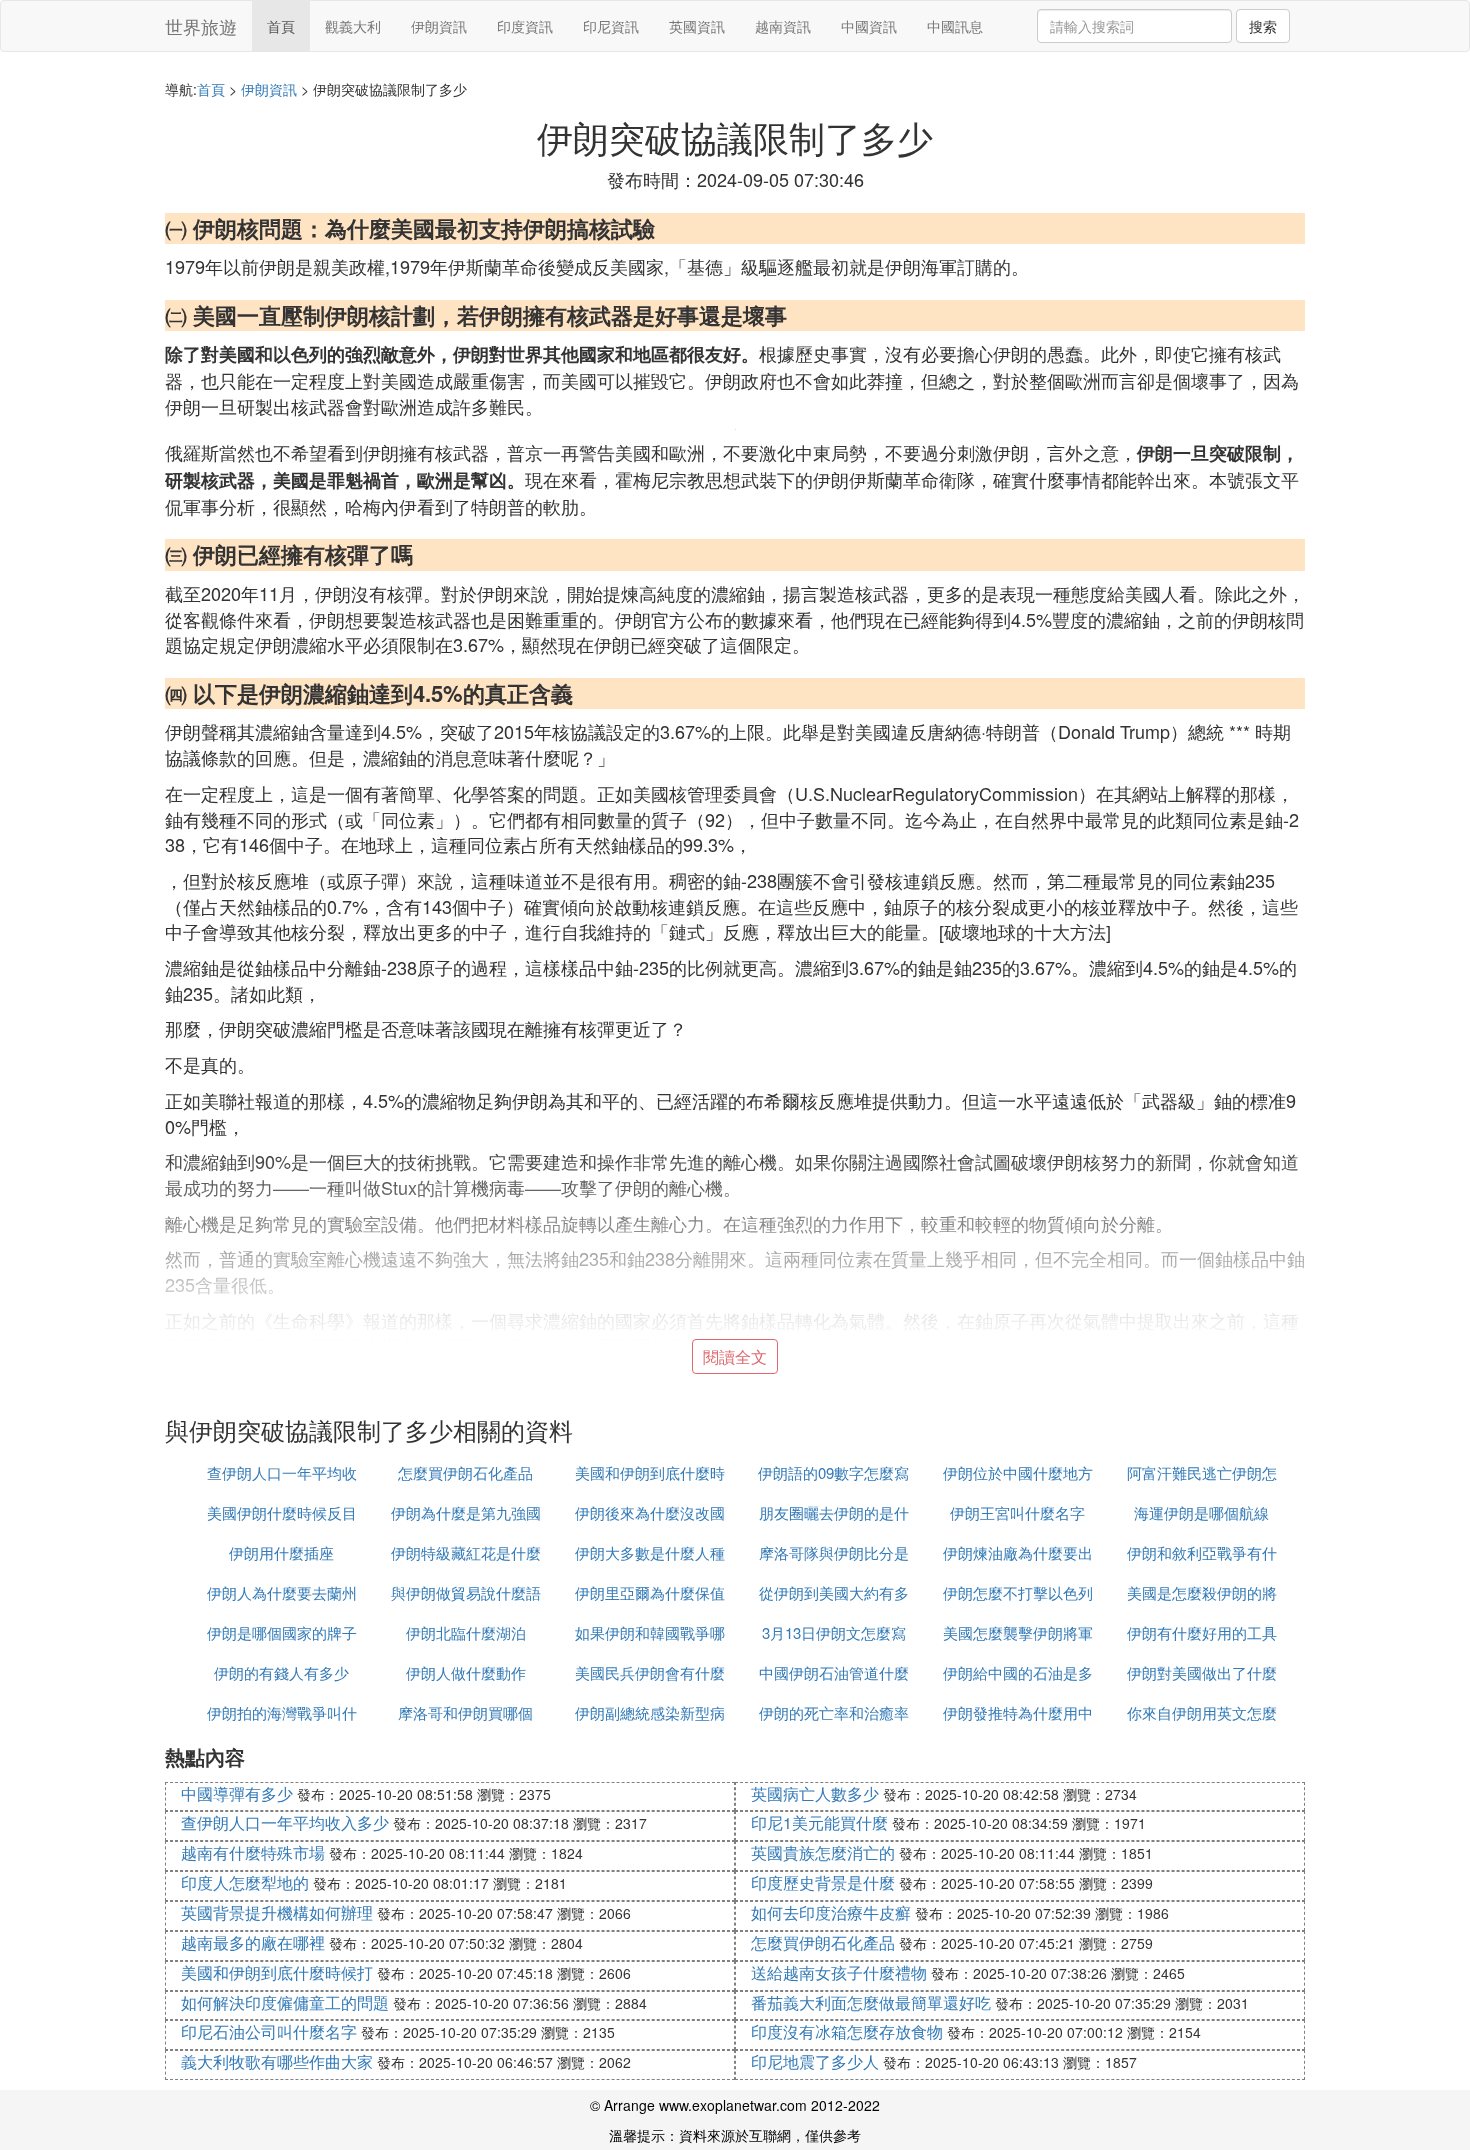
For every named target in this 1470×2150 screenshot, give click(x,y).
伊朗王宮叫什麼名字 (1017, 1512)
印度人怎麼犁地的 (245, 1882)
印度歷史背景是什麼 (823, 1882)
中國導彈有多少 (237, 1793)
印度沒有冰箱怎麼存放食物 (847, 2031)
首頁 (281, 26)
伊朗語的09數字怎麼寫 (833, 1472)
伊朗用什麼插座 (281, 1552)
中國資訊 (869, 26)
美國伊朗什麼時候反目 (282, 1512)
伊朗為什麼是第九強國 (466, 1512)
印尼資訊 (611, 26)
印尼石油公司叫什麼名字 (269, 2031)
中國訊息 (955, 26)
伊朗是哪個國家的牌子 (282, 1632)
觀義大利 (353, 26)
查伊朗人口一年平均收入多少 (285, 1822)
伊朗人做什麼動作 (466, 1672)
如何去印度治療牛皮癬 (831, 1912)
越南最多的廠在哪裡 (253, 1942)
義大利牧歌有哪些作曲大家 (277, 2061)
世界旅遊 (201, 26)
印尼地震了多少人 (815, 2061)
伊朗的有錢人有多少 (281, 1672)
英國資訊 (697, 26)
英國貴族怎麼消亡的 (823, 1852)
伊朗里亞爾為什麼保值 (650, 1592)
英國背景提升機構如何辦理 (277, 1912)
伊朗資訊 (439, 26)
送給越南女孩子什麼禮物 (839, 1972)
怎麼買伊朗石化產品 (465, 1472)
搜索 (1263, 26)
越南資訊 (783, 26)
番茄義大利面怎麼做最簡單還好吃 (871, 2002)
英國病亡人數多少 (815, 1793)
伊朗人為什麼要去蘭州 (282, 1592)
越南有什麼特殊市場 (253, 1852)
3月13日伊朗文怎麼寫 (834, 1632)
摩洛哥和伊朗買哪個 (465, 1712)
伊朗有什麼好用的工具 (1202, 1632)
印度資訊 (525, 26)
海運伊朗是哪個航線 (1201, 1512)
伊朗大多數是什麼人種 (650, 1552)
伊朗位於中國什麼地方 (1018, 1472)
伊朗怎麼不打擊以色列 (1018, 1592)
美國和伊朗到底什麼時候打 (277, 1972)
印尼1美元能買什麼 (819, 1822)
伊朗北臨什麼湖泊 (466, 1632)
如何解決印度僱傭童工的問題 (285, 2002)
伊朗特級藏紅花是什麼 (466, 1552)
